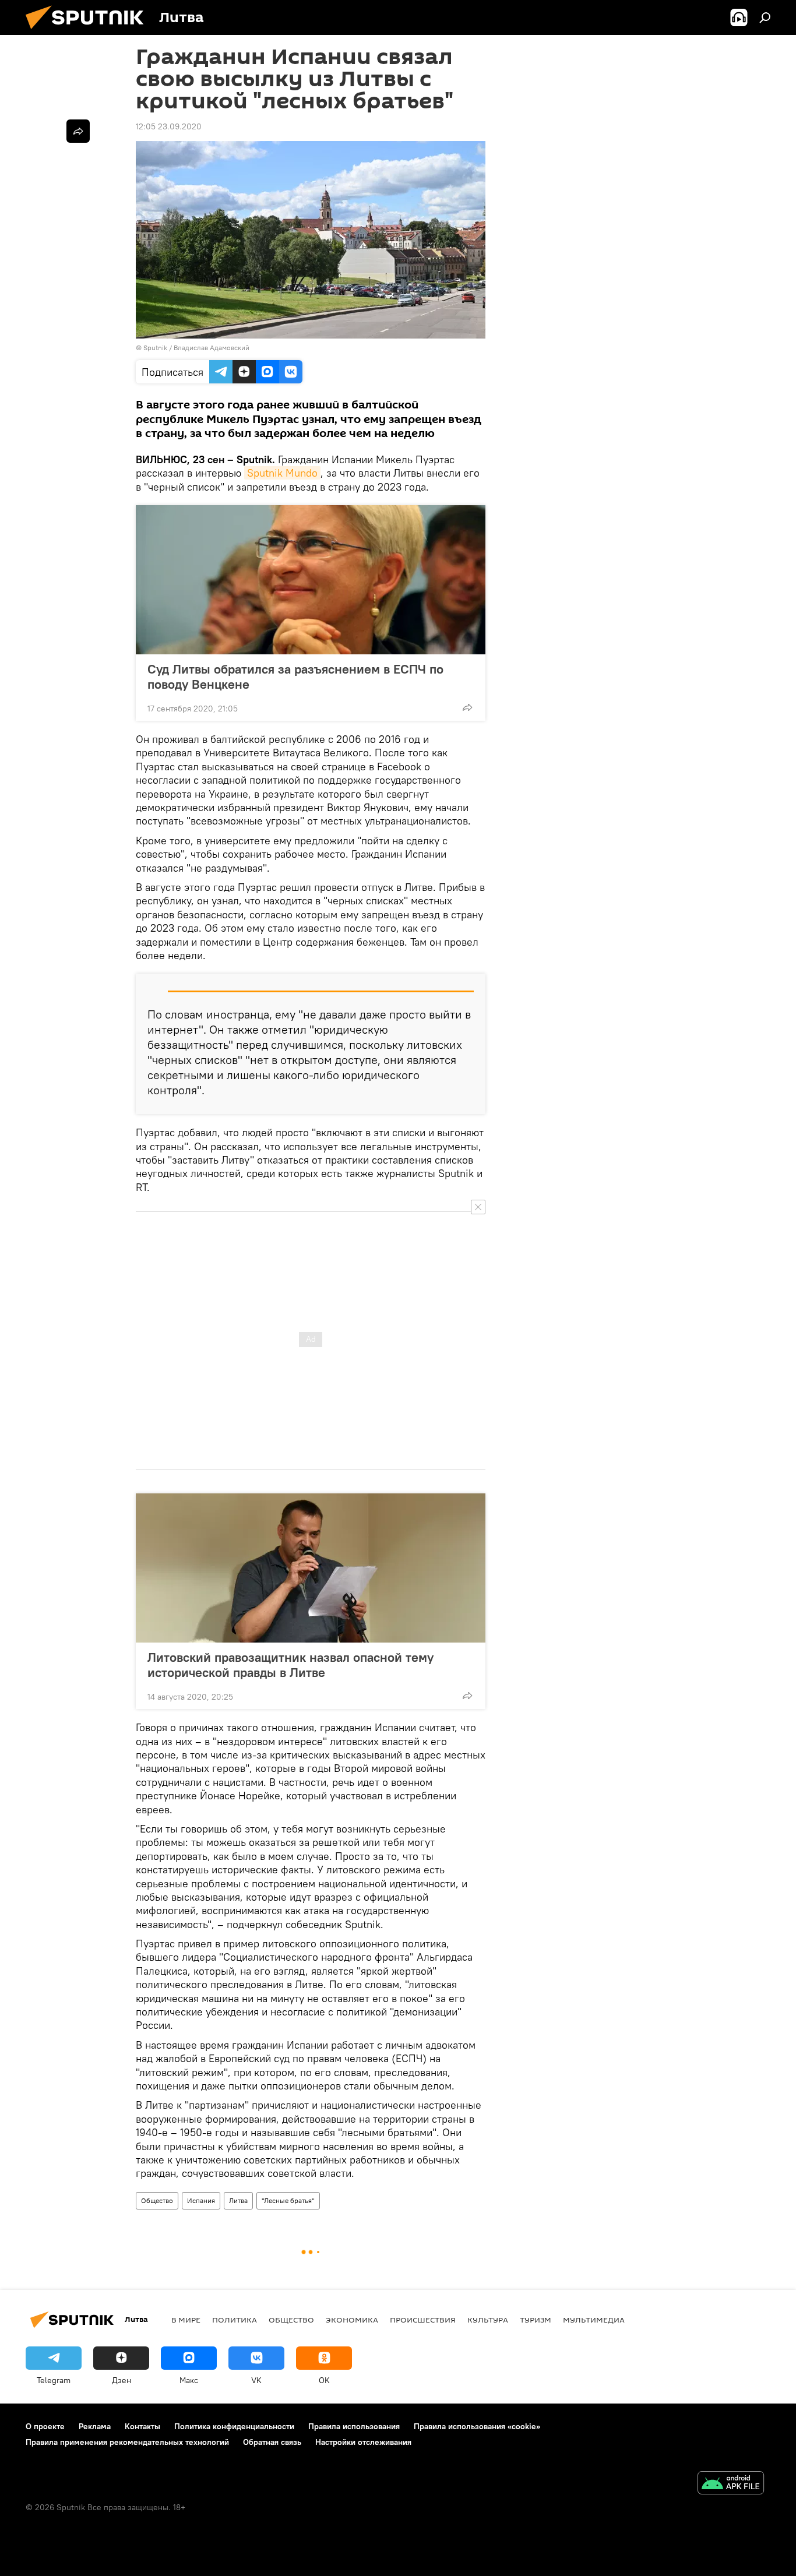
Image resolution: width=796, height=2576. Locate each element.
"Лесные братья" (288, 2200)
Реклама (95, 2426)
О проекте (45, 2426)
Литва (238, 2200)
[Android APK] (731, 2484)
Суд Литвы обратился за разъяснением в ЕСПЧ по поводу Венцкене (295, 676)
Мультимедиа (594, 2320)
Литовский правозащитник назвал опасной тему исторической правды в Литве (290, 1665)
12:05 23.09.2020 (169, 126)
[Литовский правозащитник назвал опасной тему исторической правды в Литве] (311, 1568)
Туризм (536, 2320)
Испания (201, 2200)
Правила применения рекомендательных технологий (127, 2442)
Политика (235, 2320)
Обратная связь (272, 2442)
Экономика (352, 2320)
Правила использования (354, 2426)
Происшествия (423, 2320)
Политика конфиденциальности (234, 2426)
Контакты (142, 2426)
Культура (488, 2320)
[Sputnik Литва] (89, 32)
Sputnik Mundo (282, 473)
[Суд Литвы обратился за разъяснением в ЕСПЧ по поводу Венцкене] (311, 580)
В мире (186, 2320)
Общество (157, 2200)
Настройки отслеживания (363, 2442)
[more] (467, 707)
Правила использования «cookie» (477, 2426)
